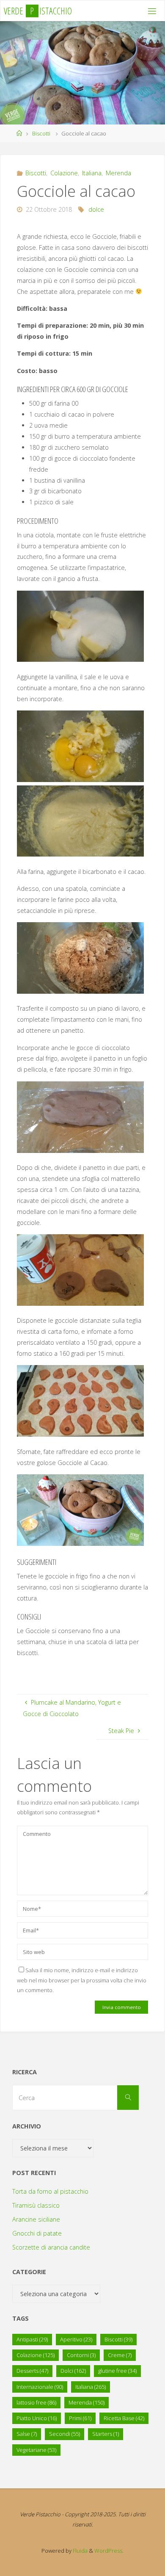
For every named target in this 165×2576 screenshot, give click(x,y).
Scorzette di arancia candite (51, 2247)
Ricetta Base (124, 2418)
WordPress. (109, 2551)
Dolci (73, 2371)
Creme (120, 2355)
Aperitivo (76, 2339)
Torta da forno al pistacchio (50, 2191)
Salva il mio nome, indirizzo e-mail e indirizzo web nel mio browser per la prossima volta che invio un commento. (82, 1980)
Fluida (80, 2551)
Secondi (65, 2434)
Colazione (64, 173)
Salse (27, 2434)
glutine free (117, 2371)
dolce (96, 209)
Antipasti (32, 2339)
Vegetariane (36, 2450)
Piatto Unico (37, 2418)
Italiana (92, 173)
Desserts (32, 2371)
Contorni (81, 2355)
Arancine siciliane (36, 2219)
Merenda (118, 173)
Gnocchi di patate (37, 2233)
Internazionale (40, 2387)
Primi (80, 2418)
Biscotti (41, 133)
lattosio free (36, 2402)
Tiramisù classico (36, 2205)
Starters (106, 2434)
